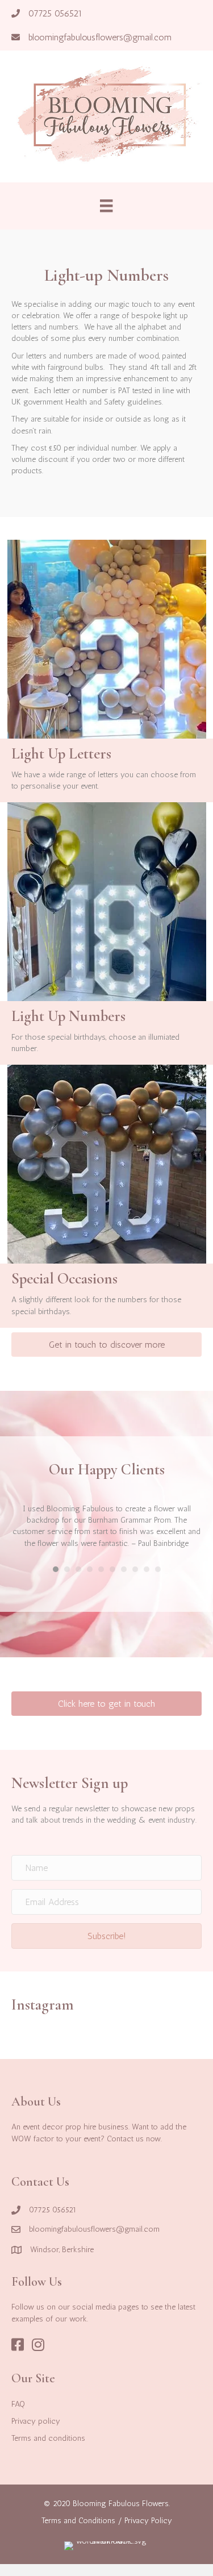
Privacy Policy (148, 2521)
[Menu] (106, 206)
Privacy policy (36, 2421)
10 (158, 1569)
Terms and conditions (48, 2438)
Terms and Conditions (78, 2521)
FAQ (18, 2404)
